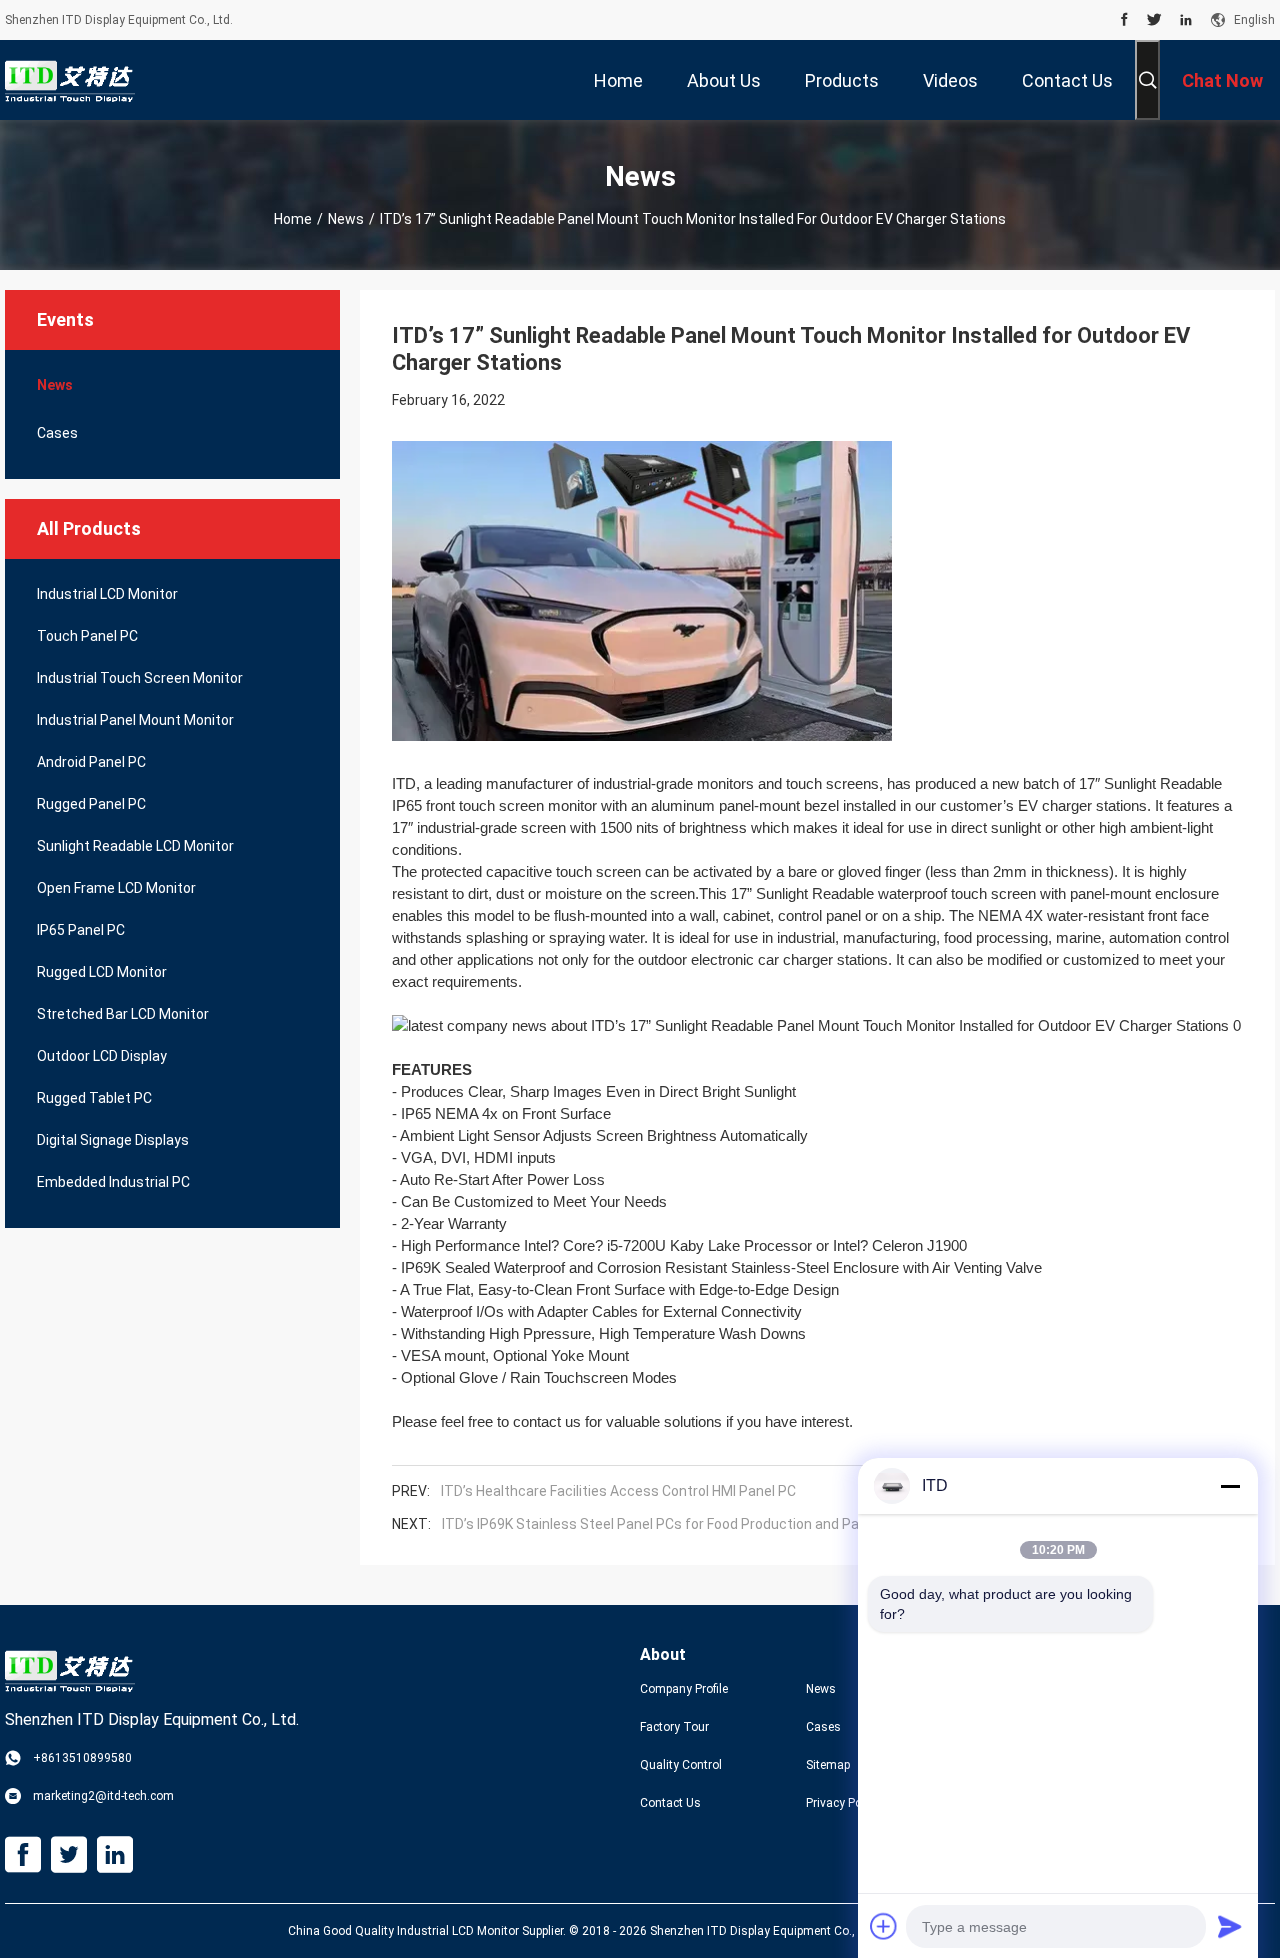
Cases (57, 433)
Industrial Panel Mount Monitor (135, 720)
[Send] (1230, 1926)
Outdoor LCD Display (102, 1056)
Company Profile (684, 1689)
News (346, 219)
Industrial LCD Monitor (107, 594)
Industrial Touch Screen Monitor (140, 678)
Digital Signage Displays (113, 1140)
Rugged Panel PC (91, 804)
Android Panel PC (91, 762)
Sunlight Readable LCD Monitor (135, 846)
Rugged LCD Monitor (102, 972)
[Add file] (884, 1926)
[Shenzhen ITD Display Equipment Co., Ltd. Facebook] (1124, 20)
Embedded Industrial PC (113, 1182)
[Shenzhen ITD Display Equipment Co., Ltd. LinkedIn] (1186, 20)
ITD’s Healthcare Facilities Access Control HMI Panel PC (618, 1491)
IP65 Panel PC (81, 930)
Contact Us (670, 1803)
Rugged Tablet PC (94, 1098)
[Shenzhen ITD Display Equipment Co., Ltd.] (70, 80)
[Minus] (1230, 1486)
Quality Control (681, 1765)
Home (293, 219)
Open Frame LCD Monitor (116, 888)
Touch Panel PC (87, 636)
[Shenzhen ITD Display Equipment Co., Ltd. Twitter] (1154, 20)
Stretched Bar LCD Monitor (123, 1014)
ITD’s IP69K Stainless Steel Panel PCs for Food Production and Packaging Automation (715, 1524)
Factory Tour (674, 1727)
